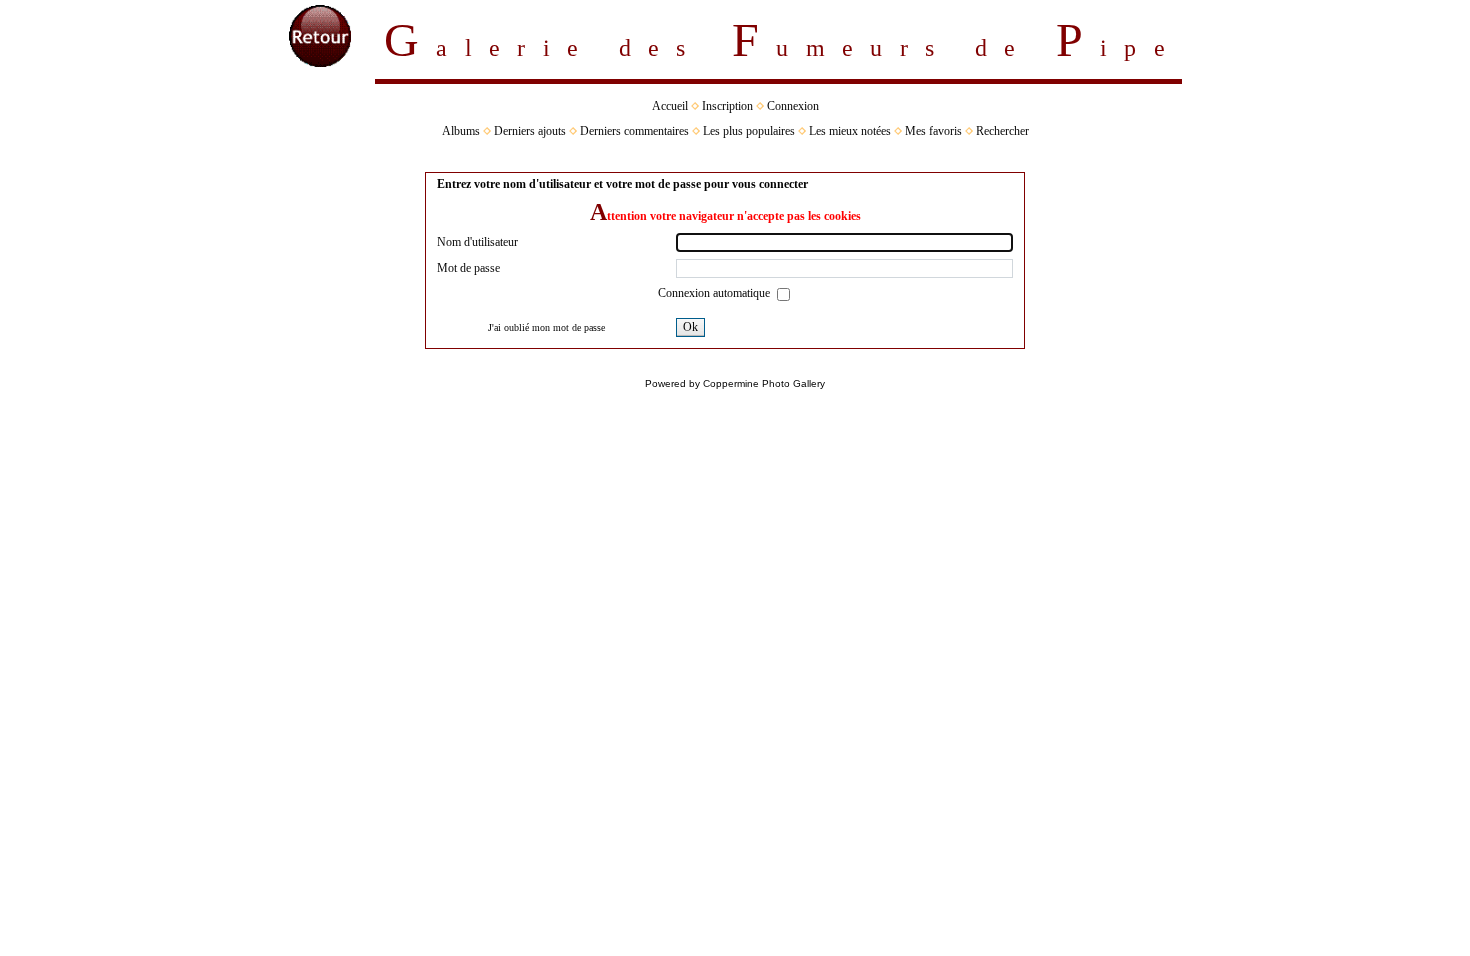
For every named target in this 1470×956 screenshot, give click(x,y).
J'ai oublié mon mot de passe (546, 327)
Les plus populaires (749, 131)
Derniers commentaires (634, 131)
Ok (690, 327)
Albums (461, 131)
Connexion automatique (715, 293)
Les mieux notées (850, 131)
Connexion (793, 106)
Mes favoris (933, 131)
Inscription (727, 106)
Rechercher (1002, 131)
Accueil (670, 106)
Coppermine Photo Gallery (764, 383)
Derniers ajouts (530, 131)
